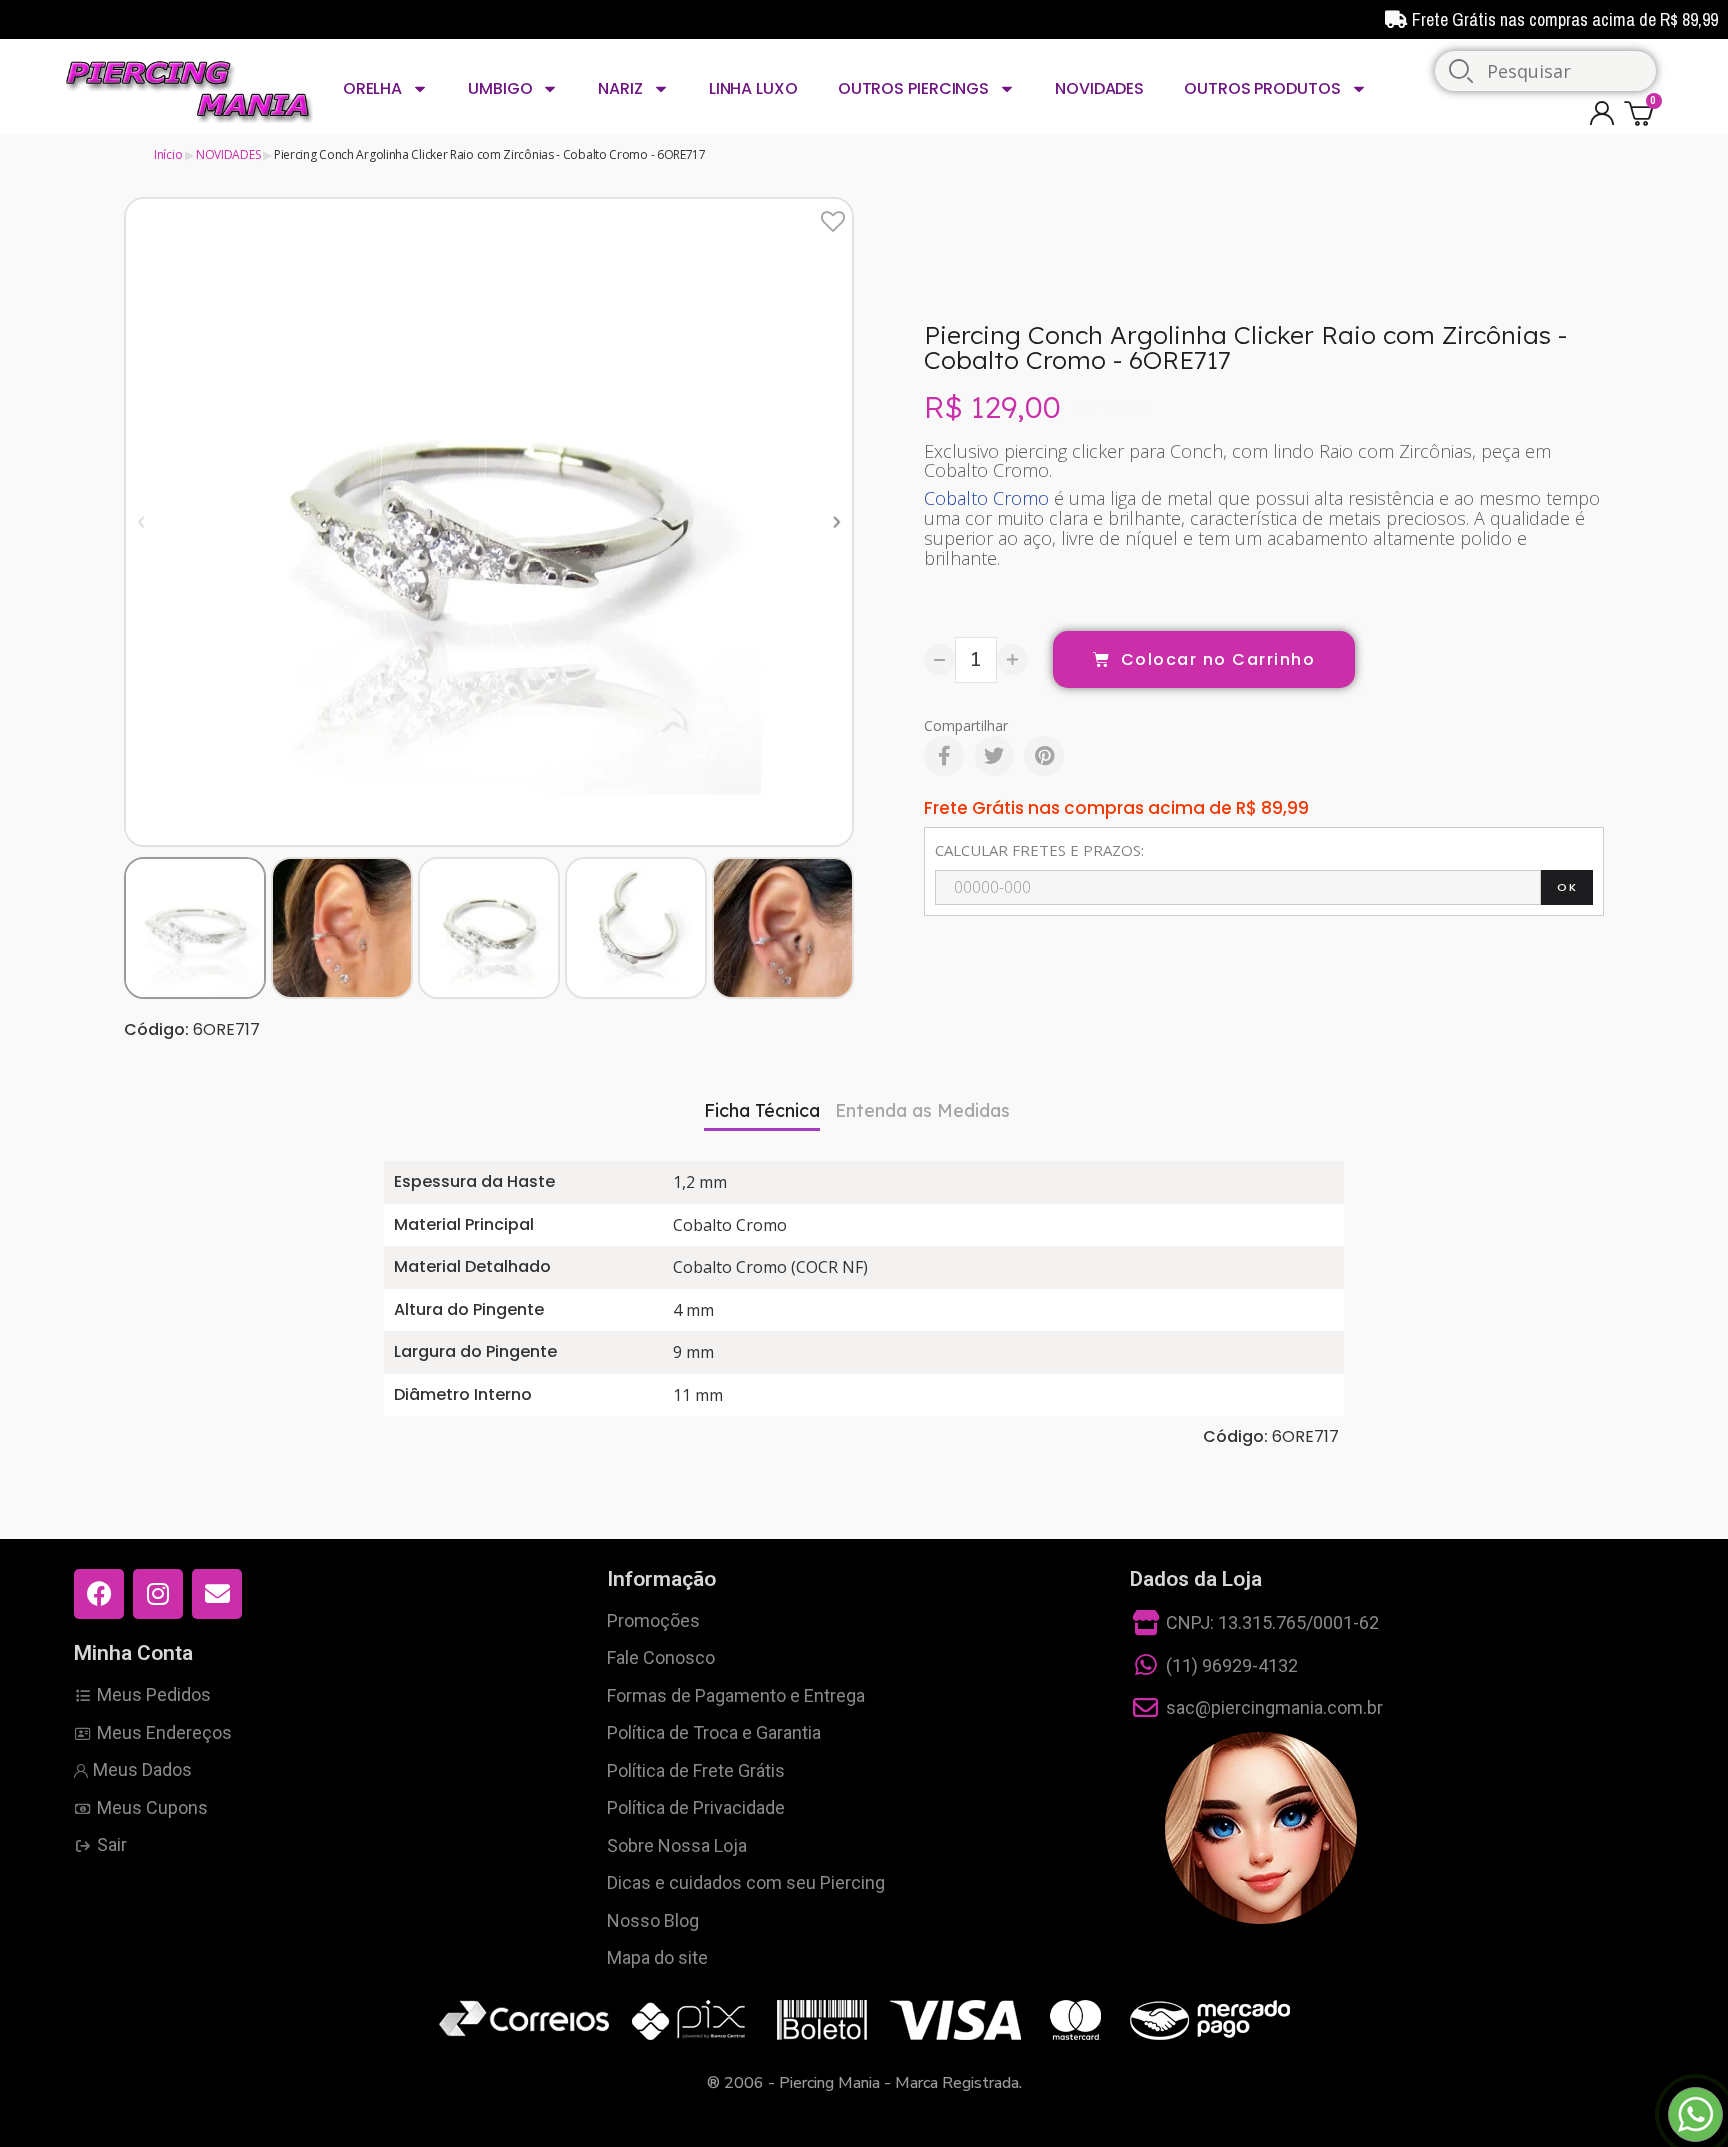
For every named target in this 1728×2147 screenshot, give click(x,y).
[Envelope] (217, 1594)
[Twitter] (994, 756)
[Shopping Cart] (1642, 112)
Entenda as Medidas (922, 1110)
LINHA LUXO (753, 88)
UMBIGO (500, 88)
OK (1567, 887)
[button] (141, 521)
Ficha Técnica (762, 1110)
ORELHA (372, 88)
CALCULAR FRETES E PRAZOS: (1039, 850)
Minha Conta (133, 1653)
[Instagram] (158, 1594)
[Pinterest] (1044, 756)
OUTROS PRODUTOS (1262, 88)
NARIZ (620, 88)
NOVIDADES (1099, 88)
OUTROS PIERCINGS (913, 88)
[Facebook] (944, 756)
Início (168, 154)
